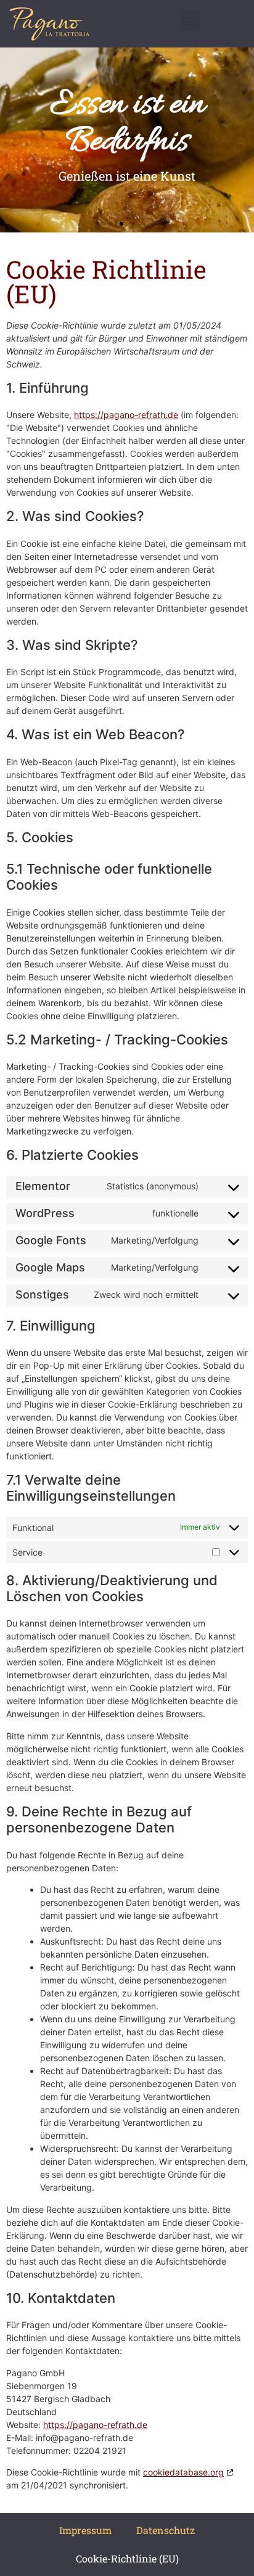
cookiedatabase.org (183, 2472)
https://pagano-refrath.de (126, 415)
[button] (191, 21)
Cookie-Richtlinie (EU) (127, 2558)
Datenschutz (166, 2530)
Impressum (85, 2530)
